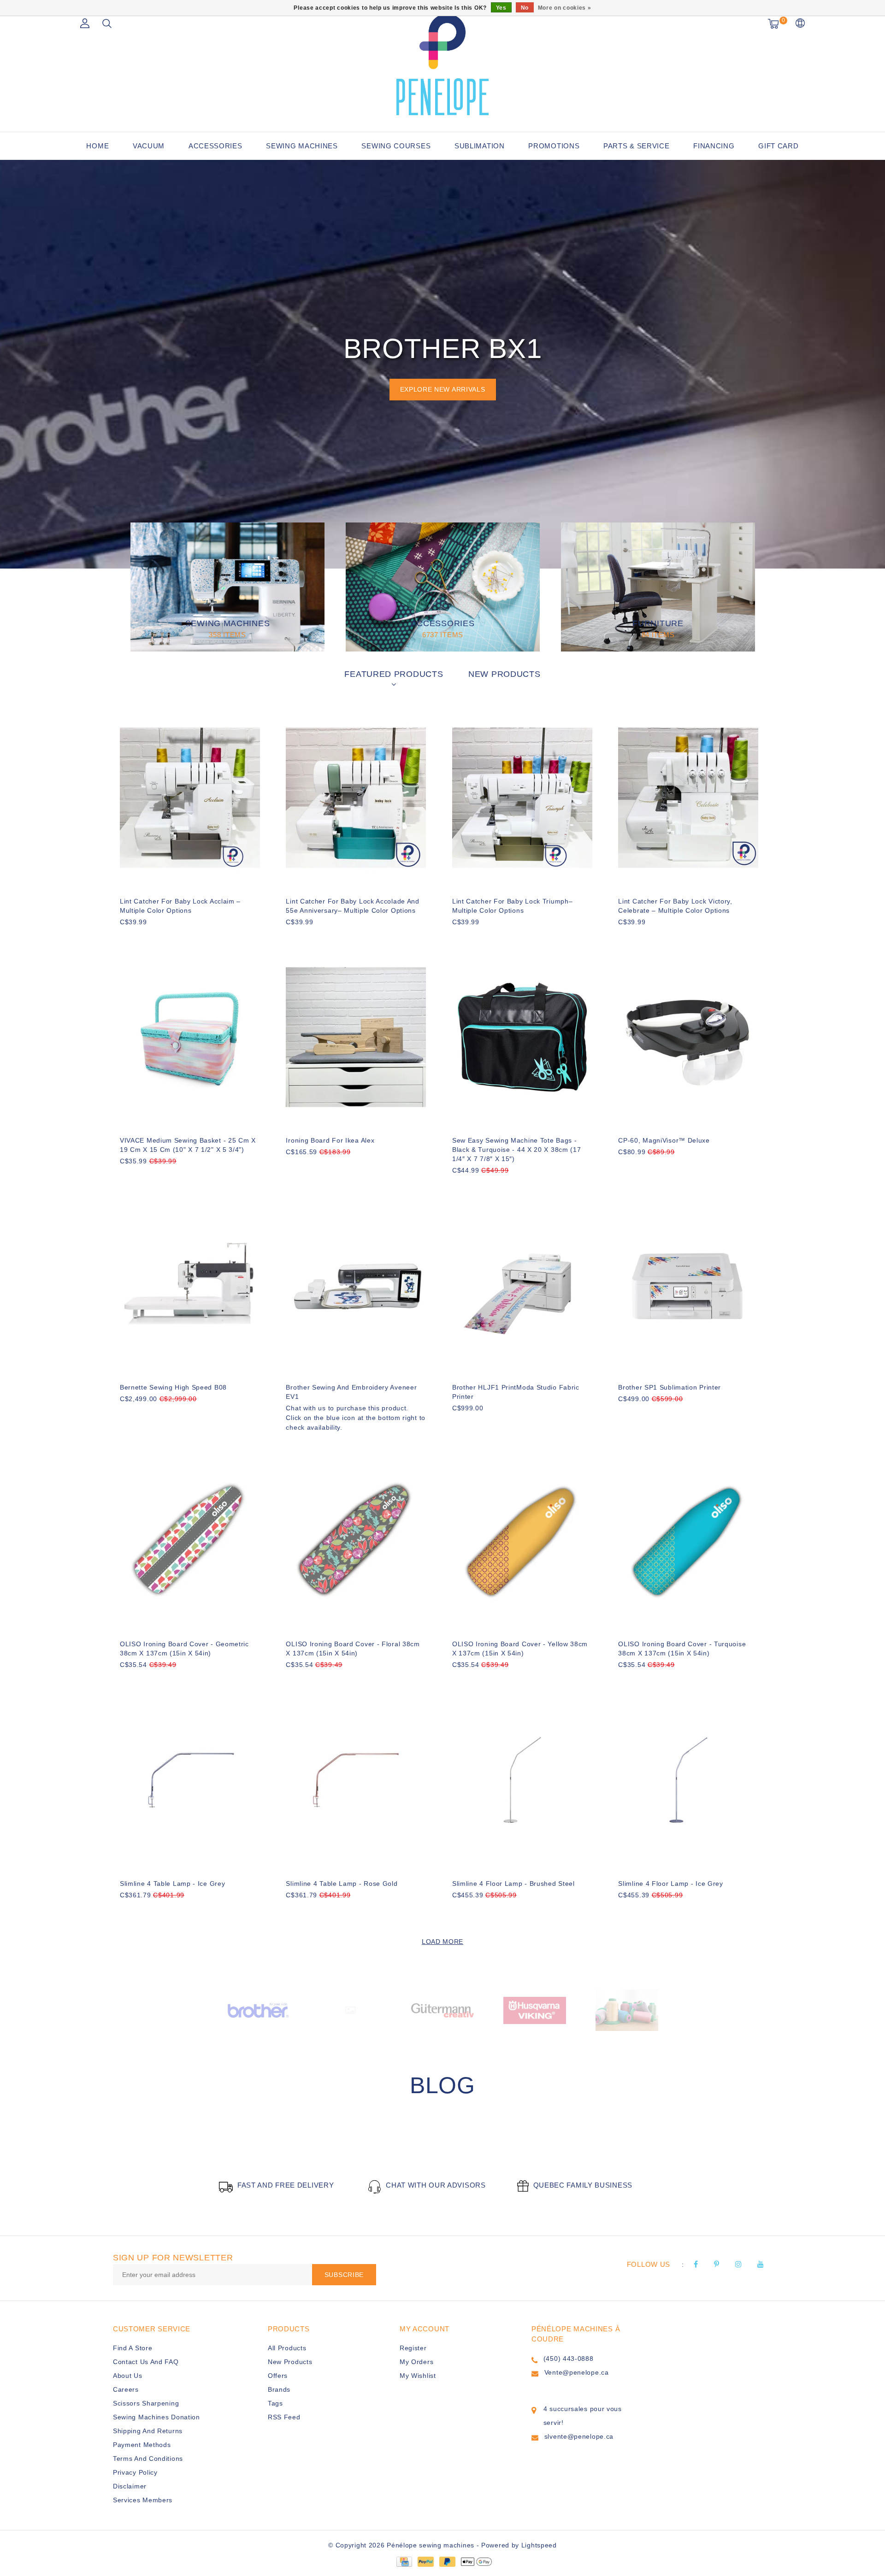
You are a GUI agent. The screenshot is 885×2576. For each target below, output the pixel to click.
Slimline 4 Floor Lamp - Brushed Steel (513, 1884)
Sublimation (480, 146)
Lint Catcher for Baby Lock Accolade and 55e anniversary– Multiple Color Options (352, 906)
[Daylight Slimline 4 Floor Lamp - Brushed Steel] (522, 1780)
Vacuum (149, 146)
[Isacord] (535, 2010)
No (525, 8)
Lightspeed (539, 2545)
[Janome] (627, 2010)
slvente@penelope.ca (579, 2436)
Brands (279, 2389)
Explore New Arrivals (443, 389)
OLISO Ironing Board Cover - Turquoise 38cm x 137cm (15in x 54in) (682, 1649)
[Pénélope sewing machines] (442, 65)
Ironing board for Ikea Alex (330, 1140)
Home (97, 146)
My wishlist (418, 2376)
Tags (275, 2403)
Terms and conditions (148, 2459)
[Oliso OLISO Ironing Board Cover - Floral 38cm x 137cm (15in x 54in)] (356, 1541)
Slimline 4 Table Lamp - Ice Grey (172, 1884)
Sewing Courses (396, 146)
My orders (416, 2362)
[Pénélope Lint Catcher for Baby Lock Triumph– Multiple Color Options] (522, 798)
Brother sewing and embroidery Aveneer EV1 (351, 1392)
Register (413, 2348)
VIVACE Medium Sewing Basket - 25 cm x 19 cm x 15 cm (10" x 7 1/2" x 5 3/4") (188, 1145)
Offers (278, 2376)
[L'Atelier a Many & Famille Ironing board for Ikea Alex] (356, 1037)
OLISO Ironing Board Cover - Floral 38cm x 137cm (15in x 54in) (353, 1649)
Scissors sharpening (146, 2403)
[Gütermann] (350, 2010)
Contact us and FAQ (146, 2362)
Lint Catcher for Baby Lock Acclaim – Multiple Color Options (180, 906)
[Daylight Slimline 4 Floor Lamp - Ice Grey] (688, 1780)
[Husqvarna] (442, 2010)
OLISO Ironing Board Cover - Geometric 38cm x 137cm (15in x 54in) (184, 1649)
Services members (143, 2500)
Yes (501, 8)
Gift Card (778, 146)
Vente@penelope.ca (577, 2372)
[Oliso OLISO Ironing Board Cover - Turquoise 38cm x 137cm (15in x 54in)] (688, 1541)
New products (290, 2362)
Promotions (554, 146)
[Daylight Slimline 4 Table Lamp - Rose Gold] (356, 1780)
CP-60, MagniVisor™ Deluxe (664, 1140)
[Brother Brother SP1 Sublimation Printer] (688, 1284)
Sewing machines (302, 146)
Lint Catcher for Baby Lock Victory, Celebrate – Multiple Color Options (675, 906)
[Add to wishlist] (148, 938)
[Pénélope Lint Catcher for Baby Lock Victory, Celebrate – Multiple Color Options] (688, 798)
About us (128, 2376)
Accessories (215, 146)
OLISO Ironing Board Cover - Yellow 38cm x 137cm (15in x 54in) (520, 1649)
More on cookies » (565, 8)
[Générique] (258, 2010)
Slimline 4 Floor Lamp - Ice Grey (670, 1884)
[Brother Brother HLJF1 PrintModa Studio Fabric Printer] (522, 1284)
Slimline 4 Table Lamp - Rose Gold (342, 1884)
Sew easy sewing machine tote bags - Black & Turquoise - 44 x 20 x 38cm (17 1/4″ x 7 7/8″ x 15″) (517, 1150)
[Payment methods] (404, 2561)
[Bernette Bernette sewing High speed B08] (190, 1284)
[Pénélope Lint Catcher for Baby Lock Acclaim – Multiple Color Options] (190, 798)
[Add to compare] (171, 937)
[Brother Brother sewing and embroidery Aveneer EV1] (356, 1284)
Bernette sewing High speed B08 (173, 1387)
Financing (714, 146)
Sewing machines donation (156, 2417)
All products (287, 2348)
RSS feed (284, 2417)
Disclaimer (130, 2486)
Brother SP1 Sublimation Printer (670, 1387)
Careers (126, 2389)
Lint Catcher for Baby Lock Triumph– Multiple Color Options (513, 906)
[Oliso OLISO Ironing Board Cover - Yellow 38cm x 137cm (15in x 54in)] (522, 1541)
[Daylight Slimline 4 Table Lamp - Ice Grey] (190, 1780)
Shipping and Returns (148, 2431)
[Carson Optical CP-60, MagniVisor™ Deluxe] (688, 1037)
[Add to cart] (126, 937)
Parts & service (637, 146)
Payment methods (142, 2445)
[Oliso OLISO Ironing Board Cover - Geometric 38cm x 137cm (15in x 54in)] (190, 1541)
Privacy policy (135, 2472)
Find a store (133, 2348)
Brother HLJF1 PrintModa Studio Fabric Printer (516, 1392)
